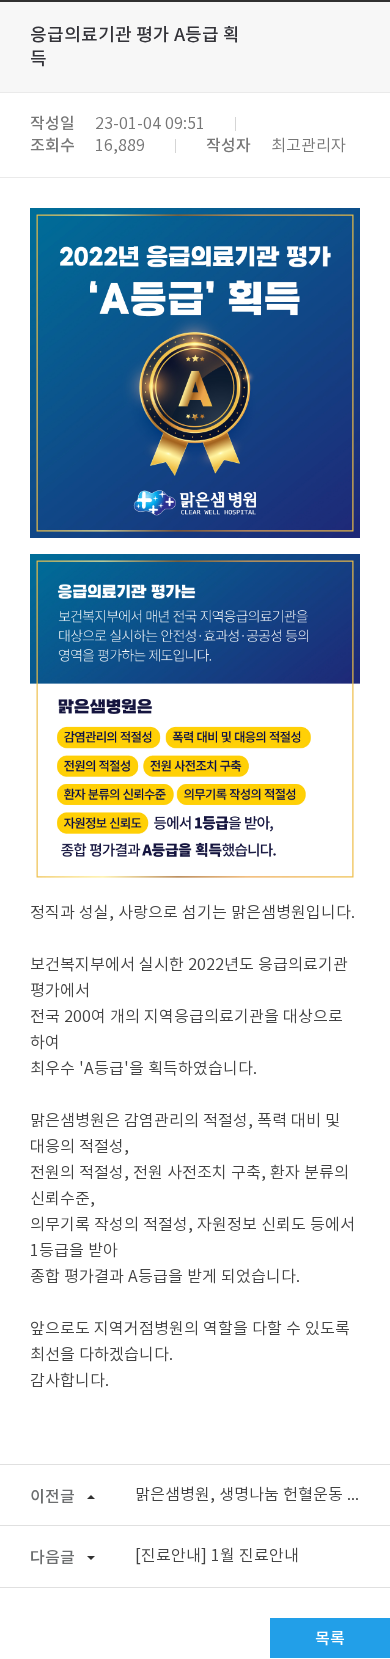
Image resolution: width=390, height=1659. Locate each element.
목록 (330, 1639)
